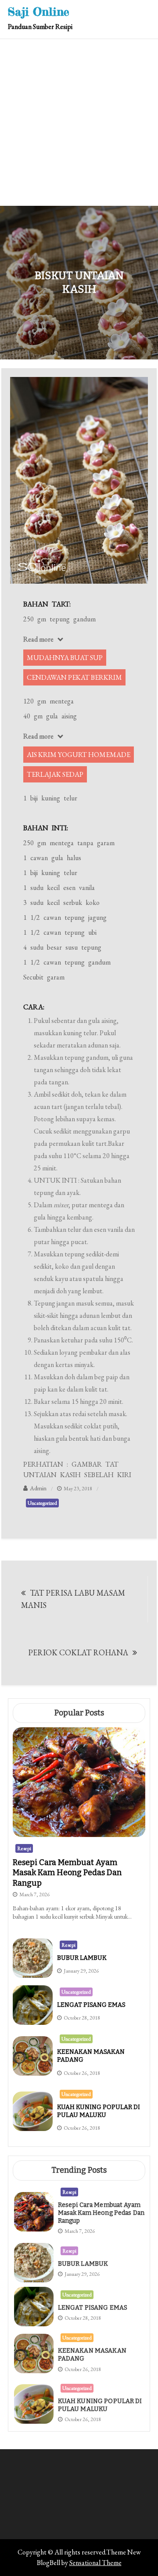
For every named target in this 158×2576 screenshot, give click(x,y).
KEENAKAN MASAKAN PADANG (92, 2355)
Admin (38, 1488)
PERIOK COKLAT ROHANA (78, 1652)
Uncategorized (42, 1503)
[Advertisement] (79, 122)
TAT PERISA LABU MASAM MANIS (73, 1599)
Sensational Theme (95, 2563)
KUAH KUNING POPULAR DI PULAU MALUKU (99, 2111)
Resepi (24, 1848)
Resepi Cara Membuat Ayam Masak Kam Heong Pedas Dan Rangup (67, 1873)
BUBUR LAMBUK (82, 1958)
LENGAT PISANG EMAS (91, 2005)
